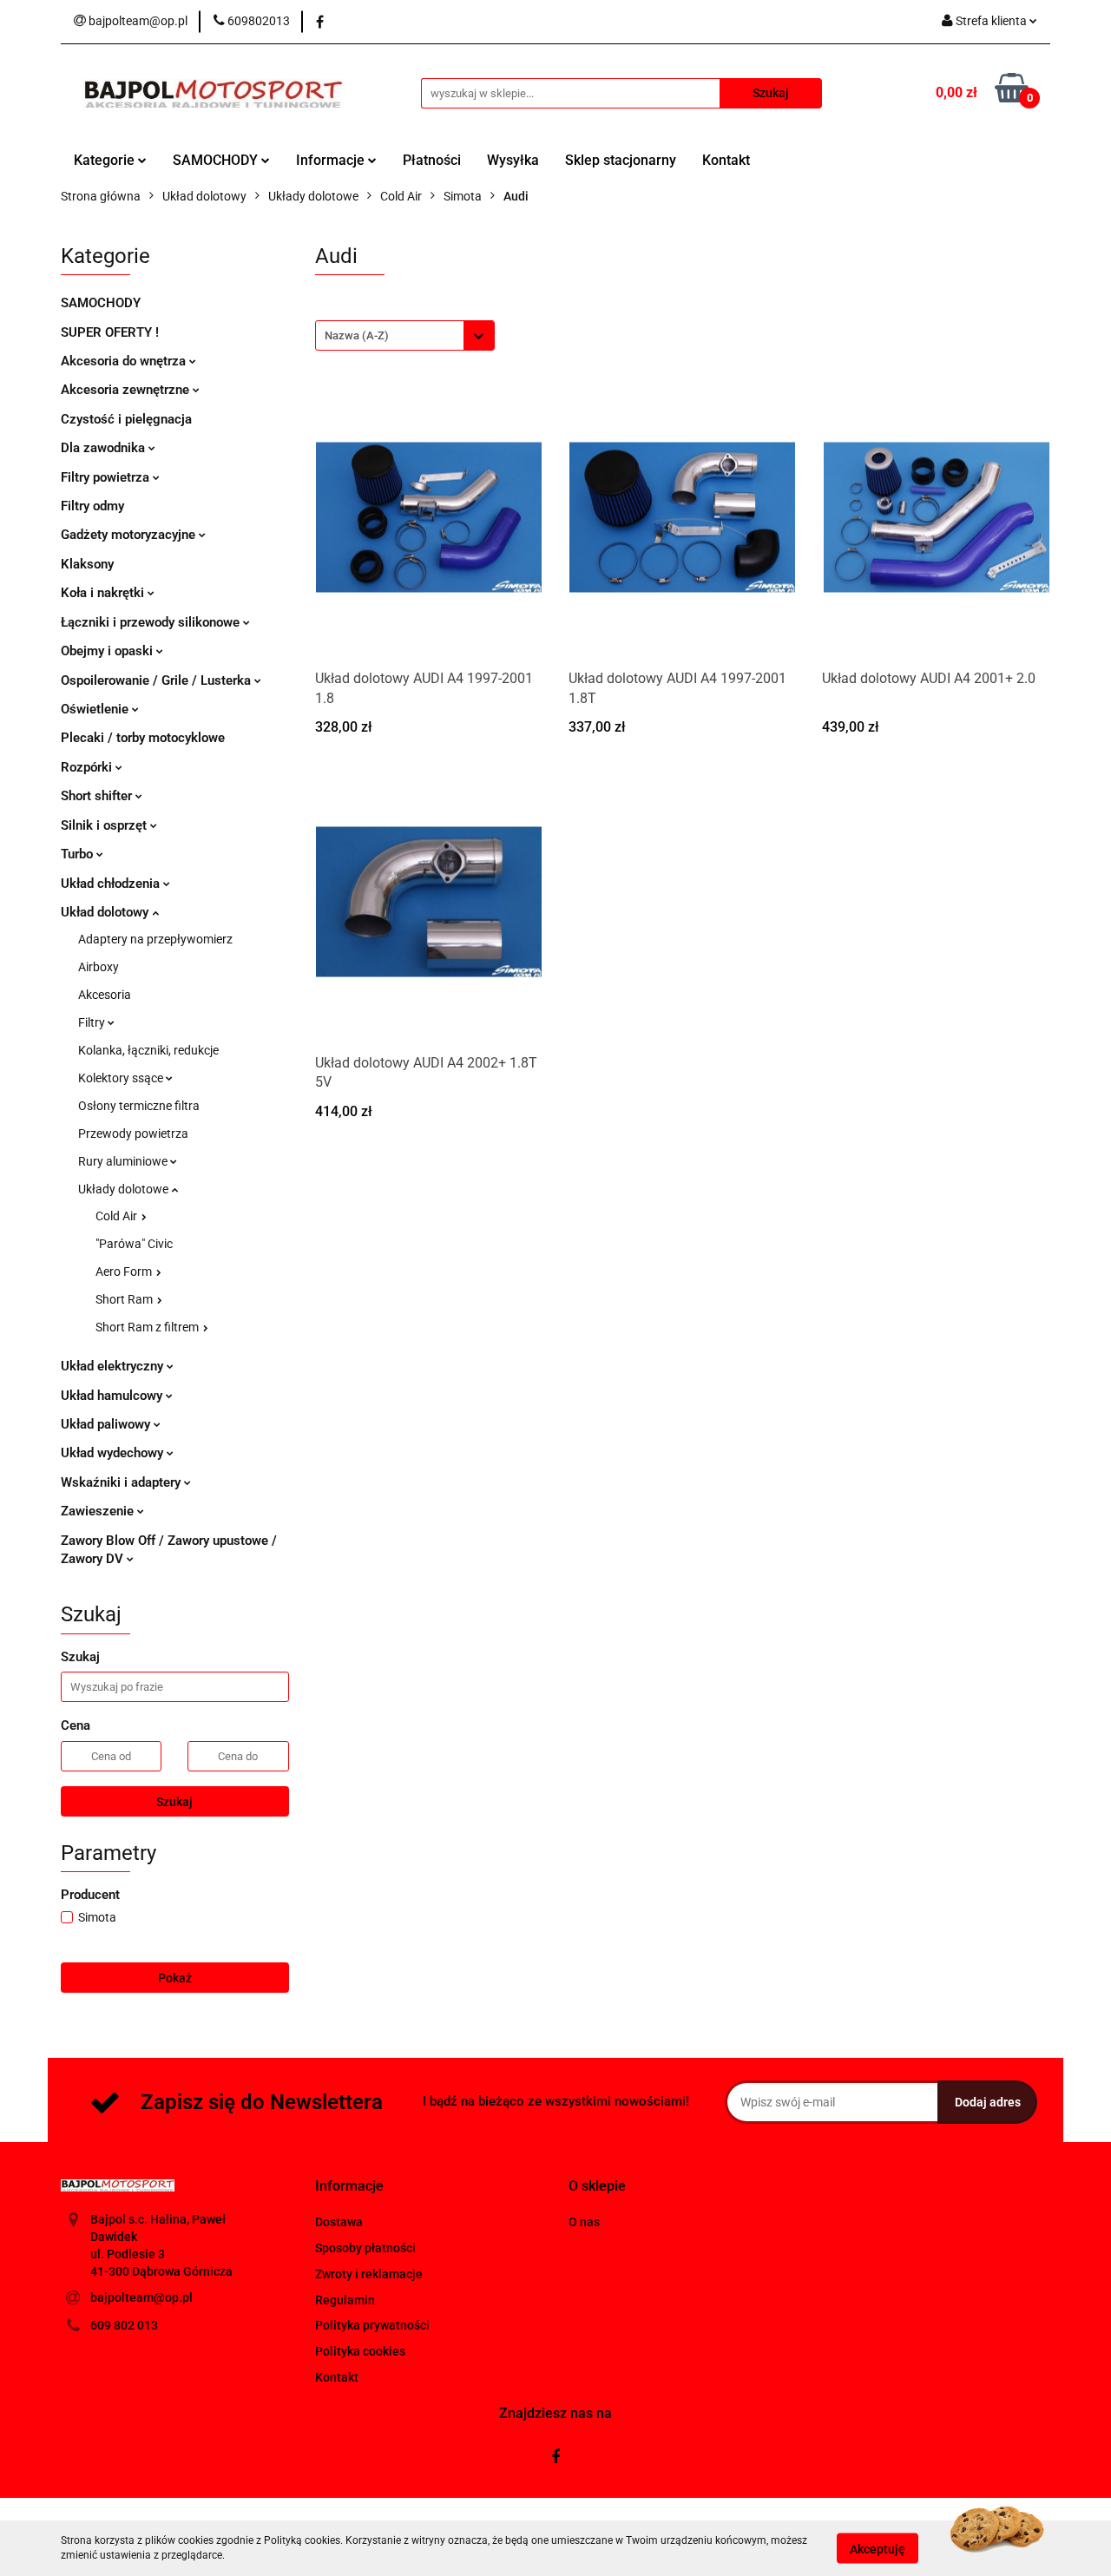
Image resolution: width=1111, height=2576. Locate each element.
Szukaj (174, 1802)
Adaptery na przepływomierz (155, 939)
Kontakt (726, 160)
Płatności (432, 160)
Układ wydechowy (114, 1453)
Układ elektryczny (114, 1366)
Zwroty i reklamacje (369, 2274)
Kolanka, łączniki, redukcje (148, 1050)
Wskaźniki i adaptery (122, 1482)
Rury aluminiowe (124, 1161)
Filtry (93, 1022)
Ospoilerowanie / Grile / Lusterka (158, 680)
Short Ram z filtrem (148, 1327)
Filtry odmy (92, 506)
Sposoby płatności (365, 2248)
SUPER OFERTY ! (110, 332)
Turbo (79, 854)
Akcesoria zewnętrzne (127, 390)
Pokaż (175, 1978)
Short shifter (98, 796)
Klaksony (87, 564)
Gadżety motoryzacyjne (130, 535)
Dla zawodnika (105, 448)
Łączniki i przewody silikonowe (152, 622)
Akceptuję (878, 2548)
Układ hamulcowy (113, 1396)
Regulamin (345, 2300)
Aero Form (125, 1272)
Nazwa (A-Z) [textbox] (357, 335)
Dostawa (339, 2222)
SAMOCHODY (217, 160)
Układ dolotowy (106, 912)
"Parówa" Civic (134, 1244)
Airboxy (99, 967)
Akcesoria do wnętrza (125, 361)
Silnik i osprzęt (105, 825)
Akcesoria (105, 995)
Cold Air (118, 1216)
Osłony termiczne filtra (139, 1106)
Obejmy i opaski (108, 651)
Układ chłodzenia (112, 884)
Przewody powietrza (133, 1134)
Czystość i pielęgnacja (126, 419)
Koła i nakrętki (104, 593)
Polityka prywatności (372, 2325)
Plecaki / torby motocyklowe (143, 738)
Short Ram (125, 1299)
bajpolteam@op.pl (141, 2297)
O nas (584, 2222)
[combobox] (405, 335)
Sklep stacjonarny (621, 160)
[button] (349, 2187)
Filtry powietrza (107, 477)
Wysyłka (513, 160)
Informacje (332, 160)
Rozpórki (88, 767)
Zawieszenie (99, 1511)
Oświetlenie (96, 709)
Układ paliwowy (107, 1424)
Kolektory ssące (122, 1078)
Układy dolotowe (125, 1189)
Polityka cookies (360, 2351)
